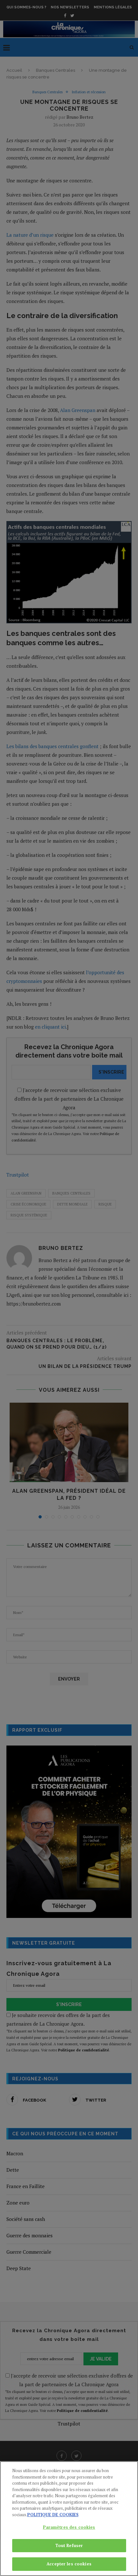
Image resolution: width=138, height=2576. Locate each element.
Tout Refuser (69, 2545)
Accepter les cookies (69, 2564)
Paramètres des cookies (69, 2527)
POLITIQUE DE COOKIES (53, 2515)
